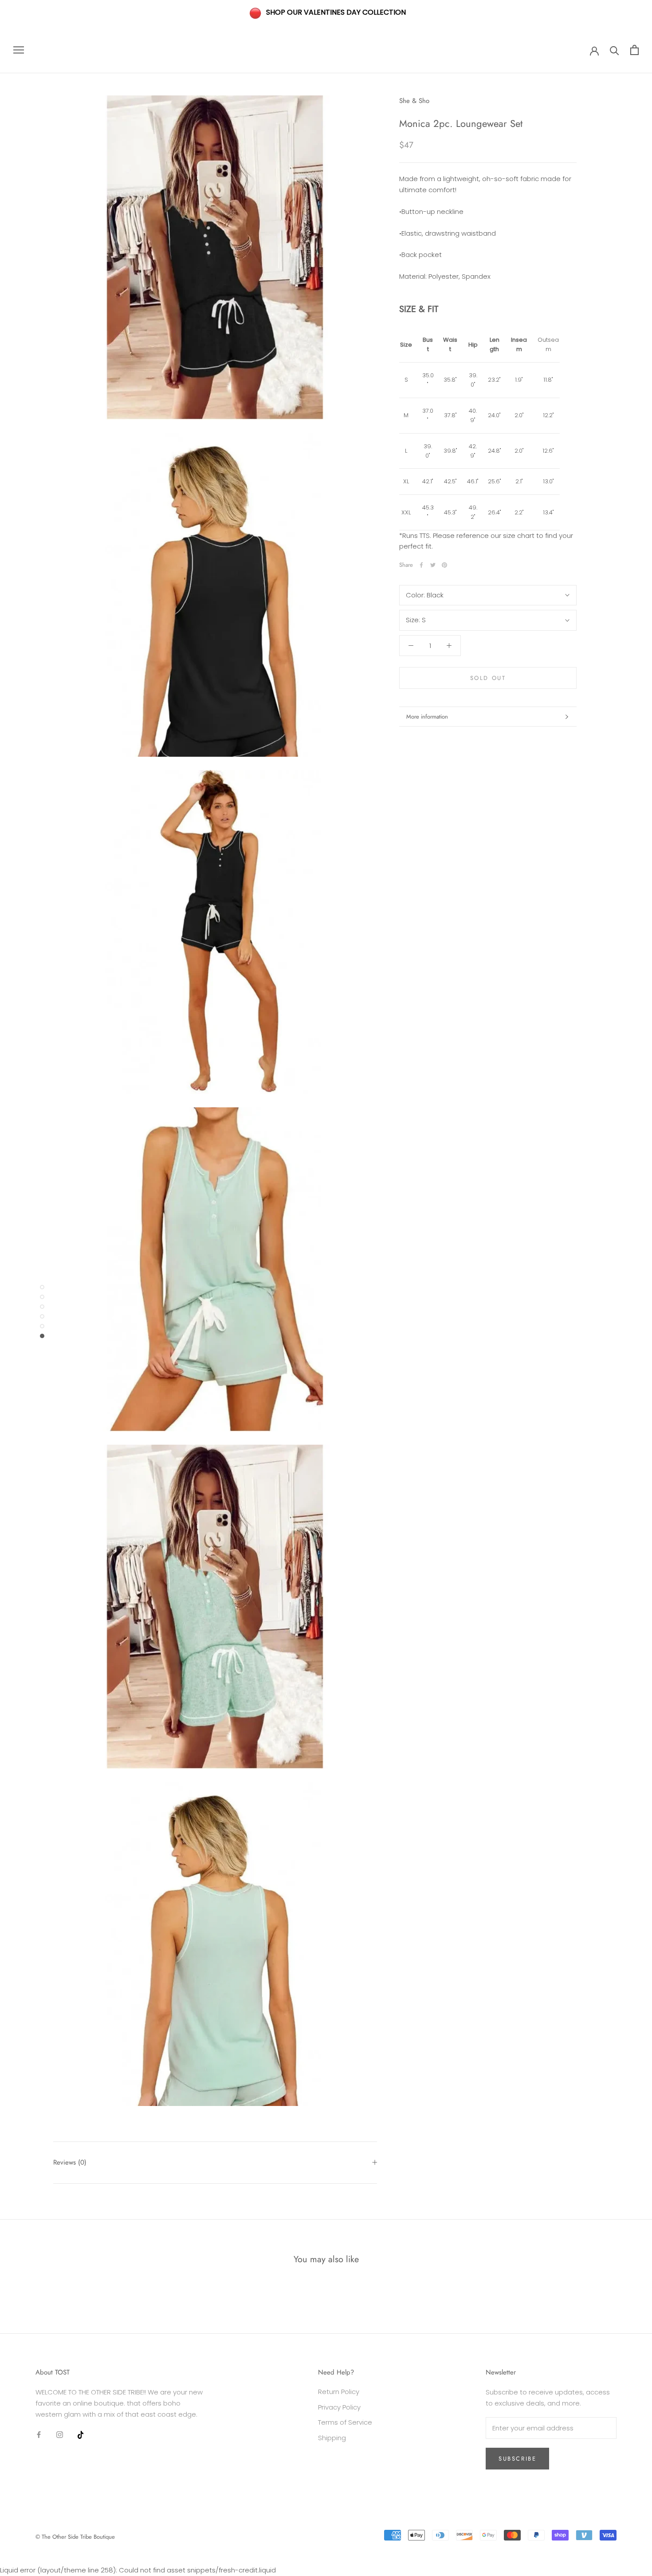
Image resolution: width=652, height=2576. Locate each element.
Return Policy (339, 2392)
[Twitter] (433, 565)
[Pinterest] (444, 565)
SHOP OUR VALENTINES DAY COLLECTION (336, 12)
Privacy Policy (339, 2407)
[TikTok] (81, 2434)
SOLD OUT (488, 678)
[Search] (615, 50)
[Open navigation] (19, 50)
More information (427, 717)
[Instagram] (60, 2434)
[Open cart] (634, 50)
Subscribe (517, 2459)
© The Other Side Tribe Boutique (75, 2537)
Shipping (332, 2438)
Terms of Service (345, 2422)
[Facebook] (421, 565)
